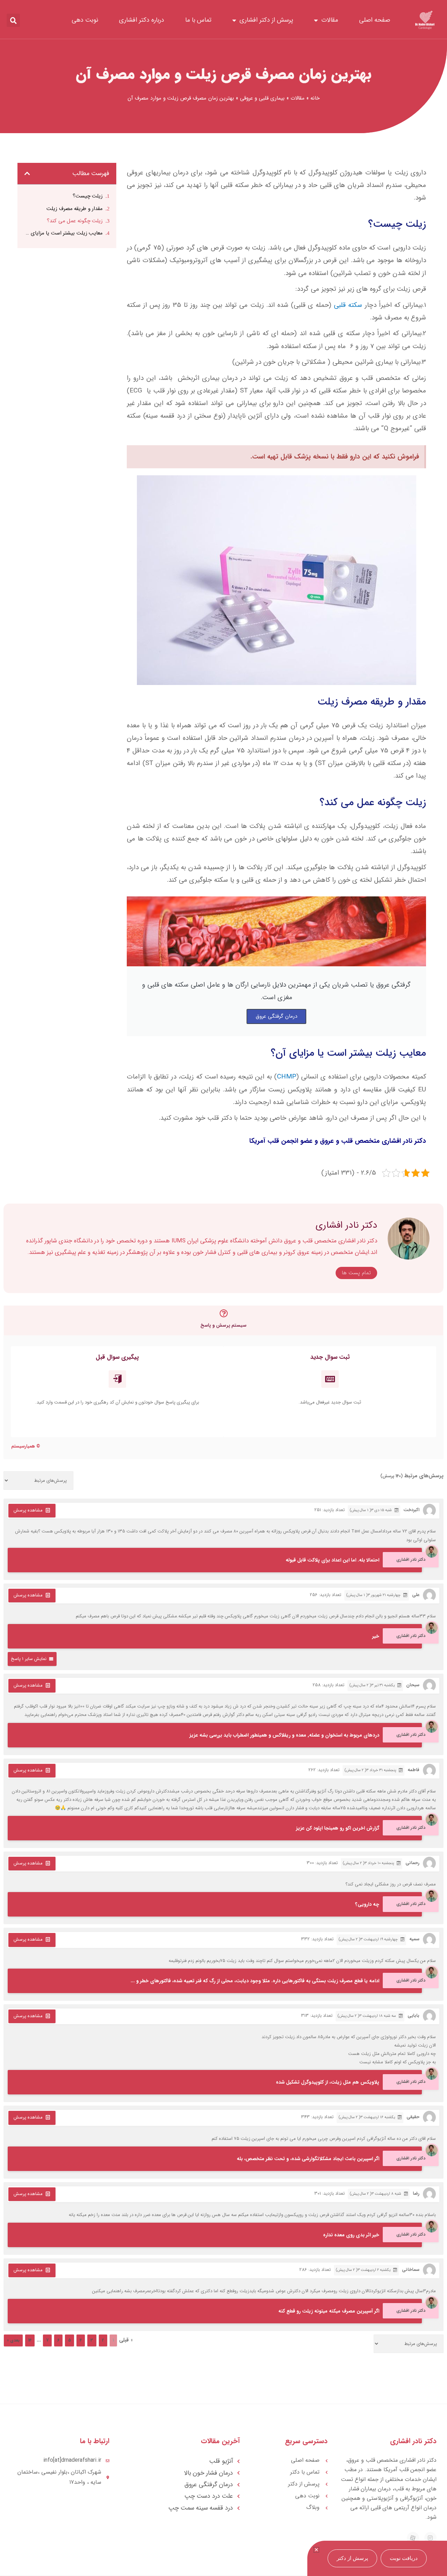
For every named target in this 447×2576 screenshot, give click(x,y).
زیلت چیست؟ (88, 196)
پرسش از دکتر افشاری (266, 20)
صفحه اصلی (375, 20)
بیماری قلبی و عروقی (262, 98)
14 (30, 2340)
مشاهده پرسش (28, 1510)
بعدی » (13, 2340)
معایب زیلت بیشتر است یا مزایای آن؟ (64, 233)
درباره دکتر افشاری (142, 20)
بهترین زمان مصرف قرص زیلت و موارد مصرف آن (223, 74)
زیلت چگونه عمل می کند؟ (75, 221)
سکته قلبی (349, 305)
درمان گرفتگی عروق (276, 1016)
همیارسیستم (23, 1446)
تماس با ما (198, 20)
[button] (13, 20)
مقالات (330, 20)
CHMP (287, 1077)
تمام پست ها (356, 1273)
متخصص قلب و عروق (350, 1141)
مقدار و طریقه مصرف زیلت (75, 209)
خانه (315, 98)
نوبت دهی (85, 20)
